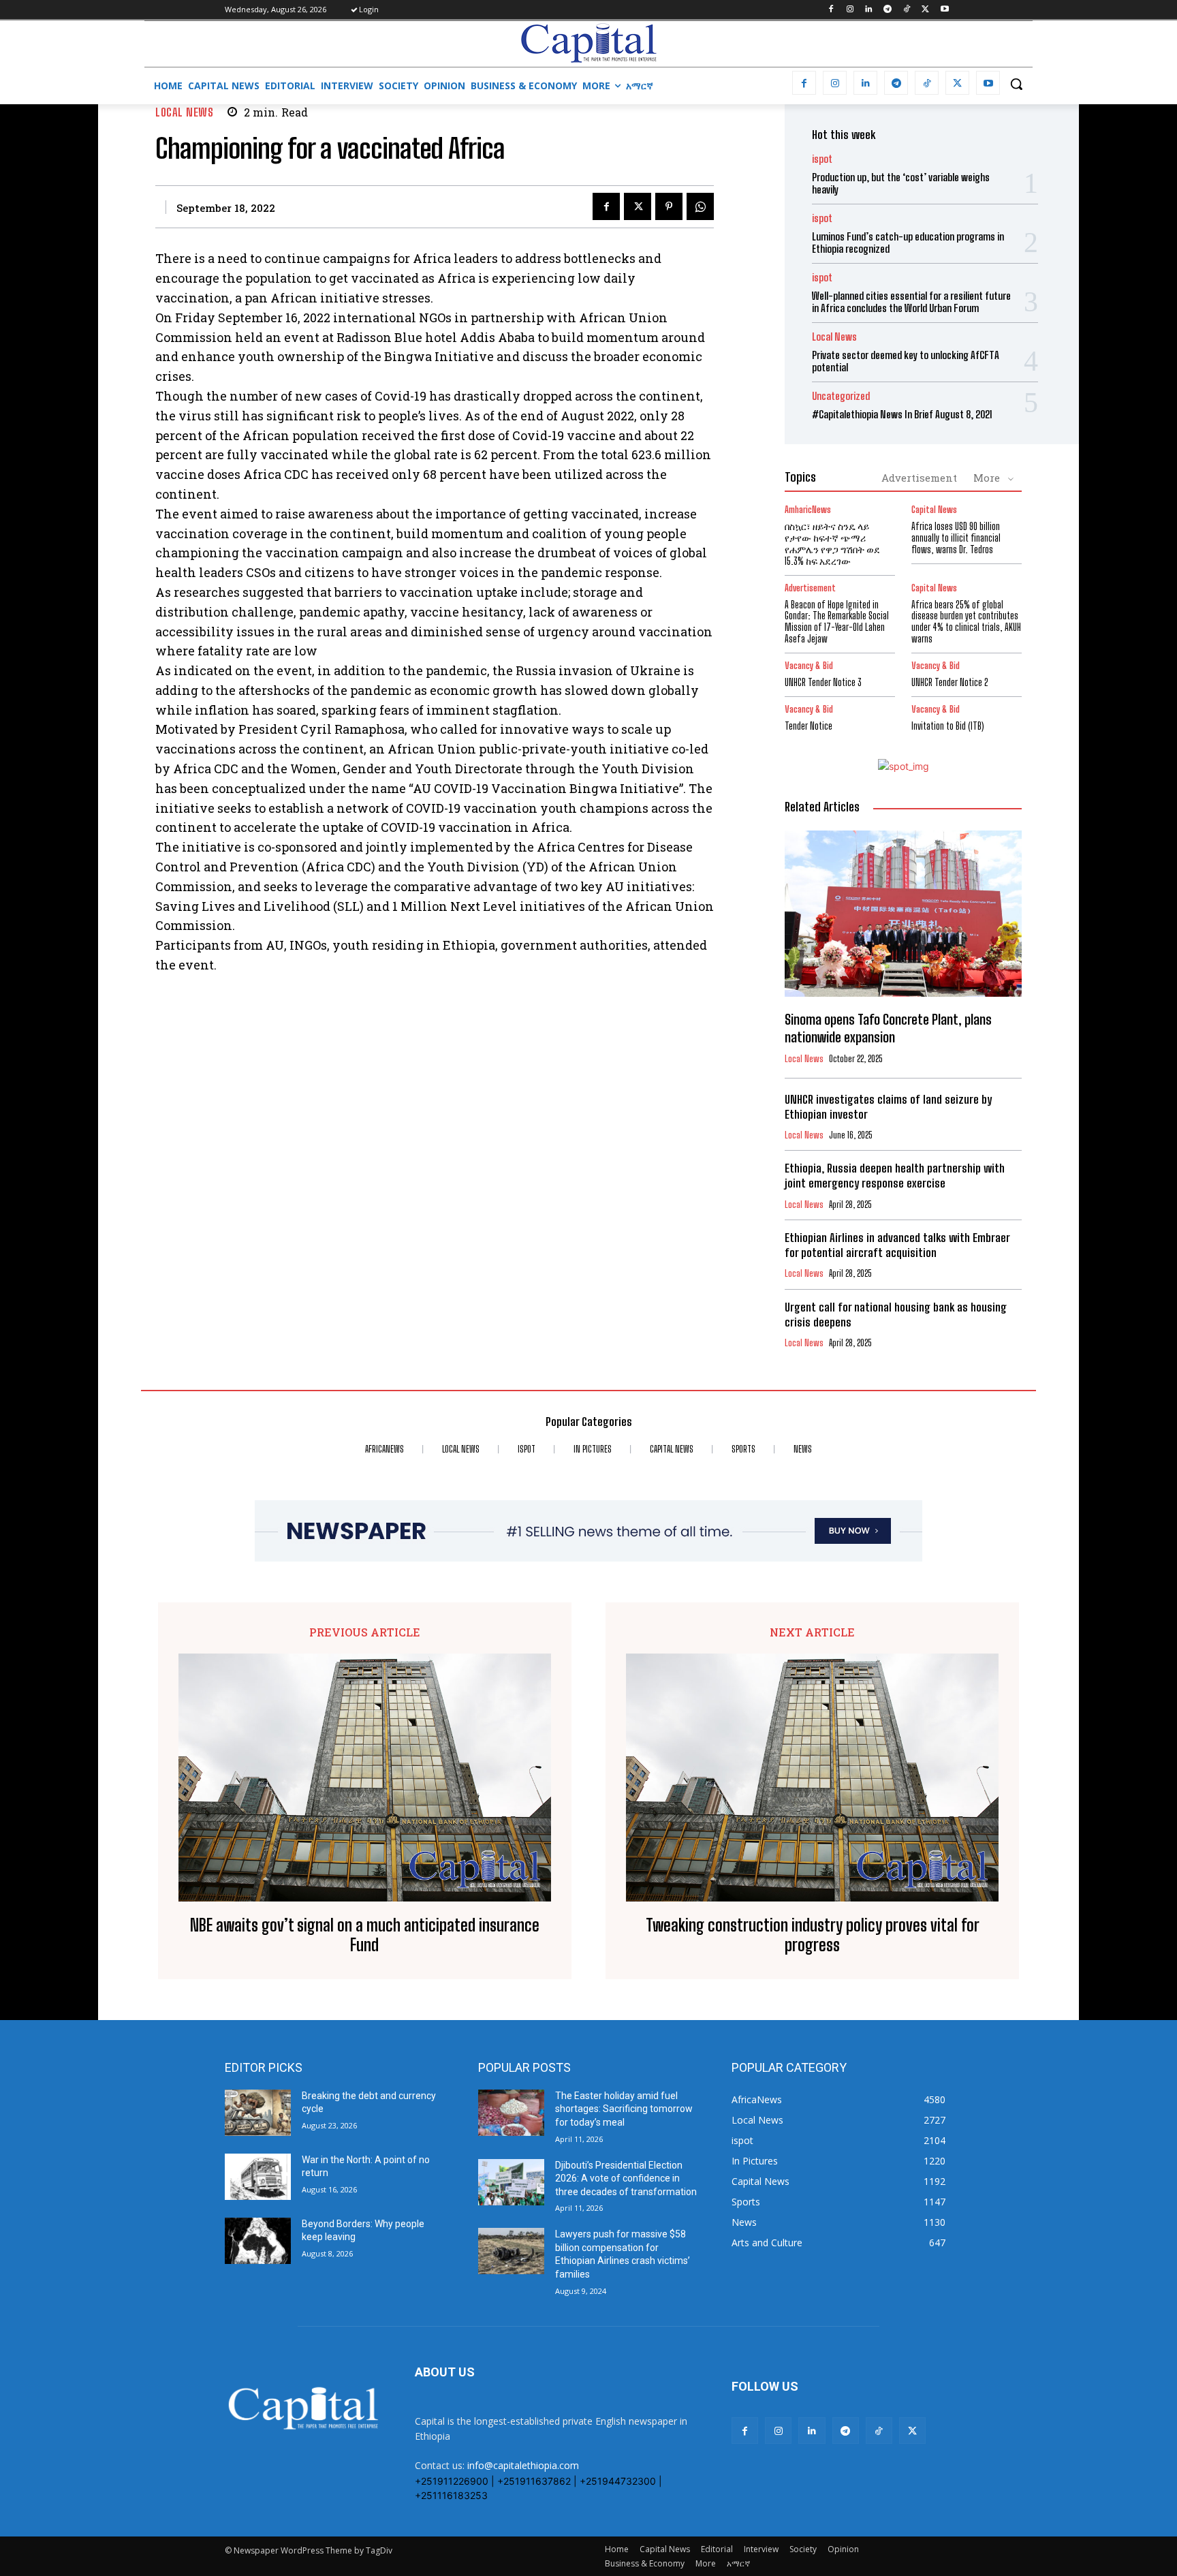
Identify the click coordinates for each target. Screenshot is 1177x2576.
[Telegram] (888, 10)
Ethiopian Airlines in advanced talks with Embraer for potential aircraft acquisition (897, 1245)
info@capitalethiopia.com (523, 2465)
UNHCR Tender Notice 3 (823, 682)
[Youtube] (944, 10)
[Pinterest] (669, 206)
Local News (184, 112)
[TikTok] (907, 10)
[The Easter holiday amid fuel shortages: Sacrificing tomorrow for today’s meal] (511, 2113)
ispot (822, 159)
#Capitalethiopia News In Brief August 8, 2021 (902, 414)
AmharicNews (808, 510)
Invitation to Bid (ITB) (948, 726)
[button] (1016, 84)
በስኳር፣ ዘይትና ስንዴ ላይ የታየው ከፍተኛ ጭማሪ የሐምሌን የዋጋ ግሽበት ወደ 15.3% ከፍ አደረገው (832, 543)
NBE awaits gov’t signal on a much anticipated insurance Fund (365, 1935)
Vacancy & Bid (809, 666)
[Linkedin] (869, 10)
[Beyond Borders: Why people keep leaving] (258, 2241)
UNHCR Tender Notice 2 (950, 682)
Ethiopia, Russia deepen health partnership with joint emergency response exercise (895, 1176)
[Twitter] (925, 10)
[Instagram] (850, 10)
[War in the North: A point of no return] (258, 2177)
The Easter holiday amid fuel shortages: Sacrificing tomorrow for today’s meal (624, 2109)
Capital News (934, 510)
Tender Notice (809, 726)
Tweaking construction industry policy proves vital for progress (813, 1935)
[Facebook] (831, 10)
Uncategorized (841, 396)
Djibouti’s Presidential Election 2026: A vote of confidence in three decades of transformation (626, 2178)
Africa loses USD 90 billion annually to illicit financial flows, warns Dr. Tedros (956, 538)
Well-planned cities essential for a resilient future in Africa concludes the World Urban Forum (911, 302)
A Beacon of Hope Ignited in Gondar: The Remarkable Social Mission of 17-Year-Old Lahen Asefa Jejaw (837, 622)
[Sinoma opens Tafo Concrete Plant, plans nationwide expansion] (903, 914)
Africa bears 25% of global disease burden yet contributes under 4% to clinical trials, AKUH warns (966, 622)
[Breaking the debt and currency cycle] (258, 2113)
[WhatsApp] (700, 206)
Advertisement (919, 478)
